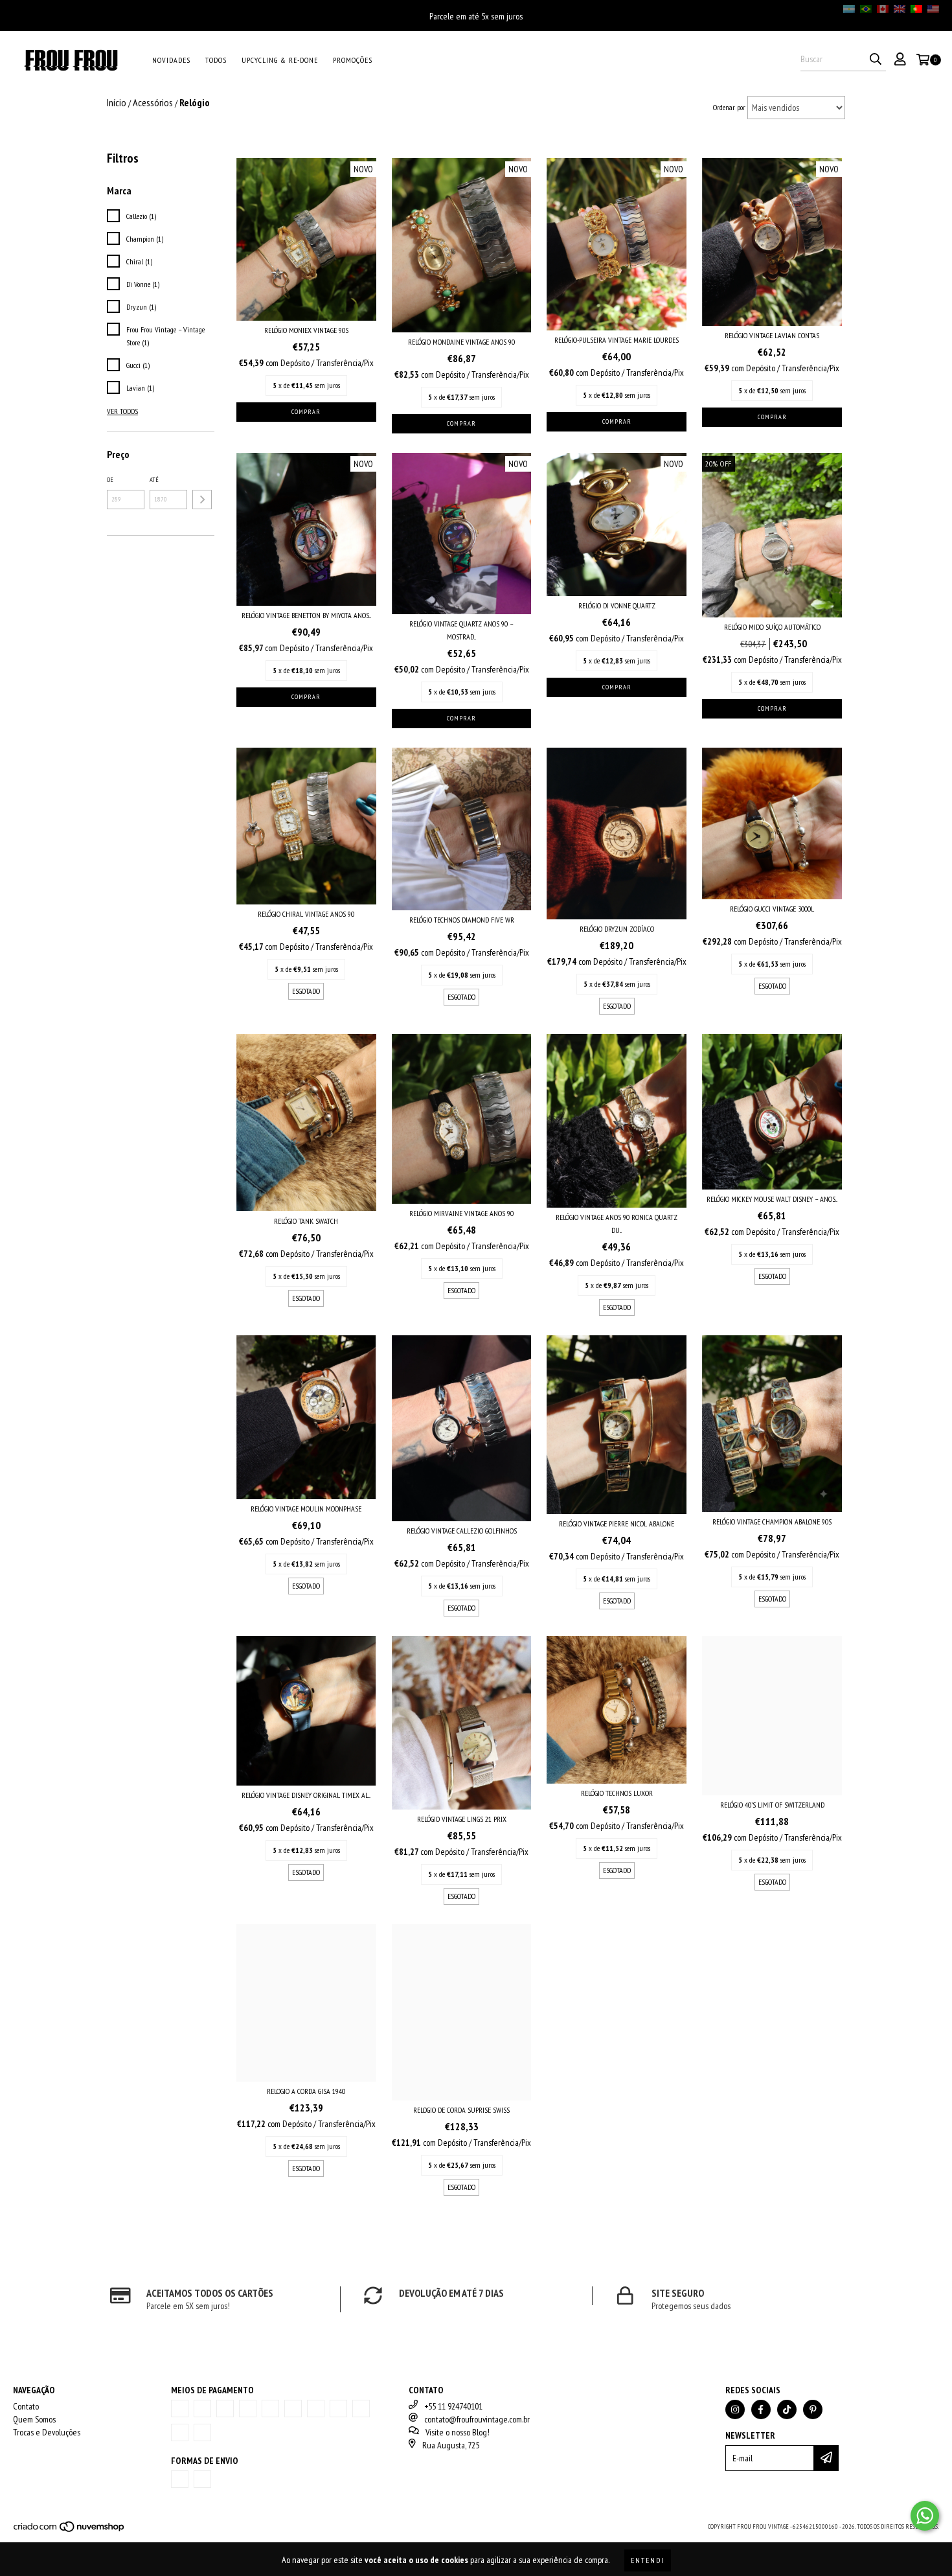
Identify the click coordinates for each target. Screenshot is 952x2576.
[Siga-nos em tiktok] (787, 2409)
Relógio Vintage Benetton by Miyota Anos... (306, 615)
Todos (216, 60)
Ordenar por (729, 107)
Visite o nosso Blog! (458, 2432)
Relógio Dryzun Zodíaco (617, 929)
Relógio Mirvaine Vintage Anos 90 (461, 1213)
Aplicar (202, 500)
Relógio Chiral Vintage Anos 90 (306, 914)
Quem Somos (34, 2419)
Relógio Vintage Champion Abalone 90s (772, 1522)
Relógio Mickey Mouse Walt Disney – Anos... (772, 1199)
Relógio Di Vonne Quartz (617, 605)
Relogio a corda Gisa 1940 (306, 2091)
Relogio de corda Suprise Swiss (461, 2110)
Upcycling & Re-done (280, 60)
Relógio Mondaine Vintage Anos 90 (461, 342)
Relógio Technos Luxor (617, 1793)
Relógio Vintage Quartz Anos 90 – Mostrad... (461, 630)
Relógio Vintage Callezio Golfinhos (462, 1531)
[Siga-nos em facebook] (761, 2409)
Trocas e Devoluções (47, 2432)
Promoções (353, 60)
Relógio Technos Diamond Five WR (462, 920)
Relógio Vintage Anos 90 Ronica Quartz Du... (617, 1224)
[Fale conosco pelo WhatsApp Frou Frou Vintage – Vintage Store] (925, 2516)
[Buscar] (876, 60)
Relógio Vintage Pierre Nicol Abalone (617, 1524)
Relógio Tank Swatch (306, 1221)
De (110, 480)
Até (154, 480)
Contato (26, 2406)
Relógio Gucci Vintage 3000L (772, 909)
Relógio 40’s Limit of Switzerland (772, 1805)
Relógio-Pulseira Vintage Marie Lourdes (617, 340)
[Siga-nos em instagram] (735, 2409)
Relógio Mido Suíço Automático (772, 627)
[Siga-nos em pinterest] (813, 2409)
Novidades (171, 60)
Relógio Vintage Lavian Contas (772, 335)
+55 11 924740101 (453, 2406)
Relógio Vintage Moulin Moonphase (306, 1509)
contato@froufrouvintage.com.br (477, 2419)
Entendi (648, 2560)
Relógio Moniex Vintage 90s (306, 330)
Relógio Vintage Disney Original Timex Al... (306, 1795)
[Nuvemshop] (70, 2530)
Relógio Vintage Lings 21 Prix (462, 1819)
